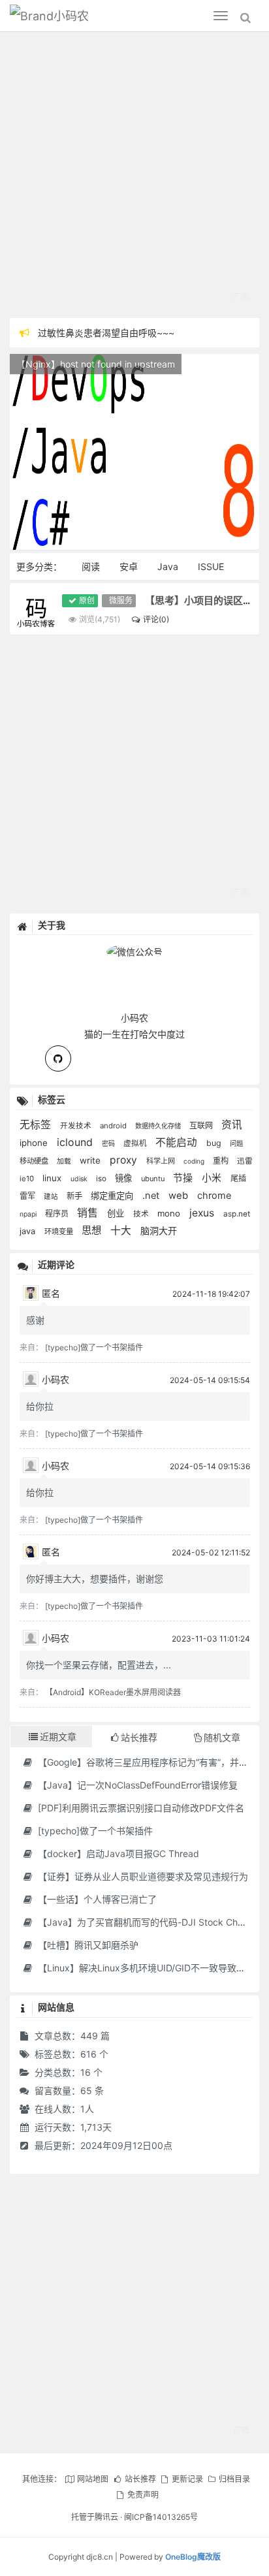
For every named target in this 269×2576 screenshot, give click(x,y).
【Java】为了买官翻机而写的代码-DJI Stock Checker (149, 1922)
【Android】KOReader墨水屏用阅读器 (113, 1692)
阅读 (91, 566)
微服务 (121, 600)
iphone (35, 1143)
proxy (125, 1160)
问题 (236, 1143)
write (91, 1160)
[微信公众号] (134, 950)
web (180, 1196)
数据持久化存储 (159, 1126)
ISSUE (211, 566)
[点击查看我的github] (58, 1058)
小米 (213, 1178)
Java (168, 566)
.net (152, 1196)
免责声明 (143, 2495)
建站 (52, 1197)
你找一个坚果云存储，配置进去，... (99, 1665)
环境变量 (60, 1232)
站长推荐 (140, 2479)
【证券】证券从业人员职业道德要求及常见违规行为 (142, 1876)
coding (195, 1161)
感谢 (35, 1320)
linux (53, 1178)
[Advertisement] (134, 177)
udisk (80, 1179)
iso (102, 1179)
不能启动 (178, 1142)
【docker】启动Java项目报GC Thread (117, 1853)
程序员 (58, 1214)
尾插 (238, 1178)
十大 (122, 1231)
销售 (89, 1213)
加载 (65, 1161)
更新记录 (187, 2479)
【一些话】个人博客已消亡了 (96, 1899)
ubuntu (154, 1179)
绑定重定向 (113, 1196)
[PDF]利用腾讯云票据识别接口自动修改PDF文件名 (140, 1808)
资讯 (232, 1125)
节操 (184, 1178)
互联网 (202, 1125)
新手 (75, 1196)
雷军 (28, 1196)
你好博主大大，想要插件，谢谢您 (95, 1579)
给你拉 (40, 1406)
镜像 (125, 1178)
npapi (29, 1214)
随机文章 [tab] (222, 1737)
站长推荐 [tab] (139, 1737)
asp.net (237, 1214)
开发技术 (77, 1126)
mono (170, 1213)
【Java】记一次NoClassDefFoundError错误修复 (136, 1785)
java (29, 1231)
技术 (142, 1214)
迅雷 (245, 1161)
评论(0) (156, 619)
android (114, 1126)
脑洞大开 (159, 1231)
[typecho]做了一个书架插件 (94, 1347)
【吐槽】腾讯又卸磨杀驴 (87, 1945)
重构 (222, 1161)
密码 (109, 1143)
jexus (203, 1213)
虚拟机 (136, 1143)
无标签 (37, 1125)
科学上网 (162, 1161)
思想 (93, 1231)
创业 (117, 1213)
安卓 (129, 566)
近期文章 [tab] (58, 1737)
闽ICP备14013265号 (161, 2517)
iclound (76, 1142)
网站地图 (93, 2479)
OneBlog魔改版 (193, 2557)
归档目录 (234, 2479)
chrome (214, 1196)
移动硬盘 (35, 1161)
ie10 (28, 1179)
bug (215, 1143)
